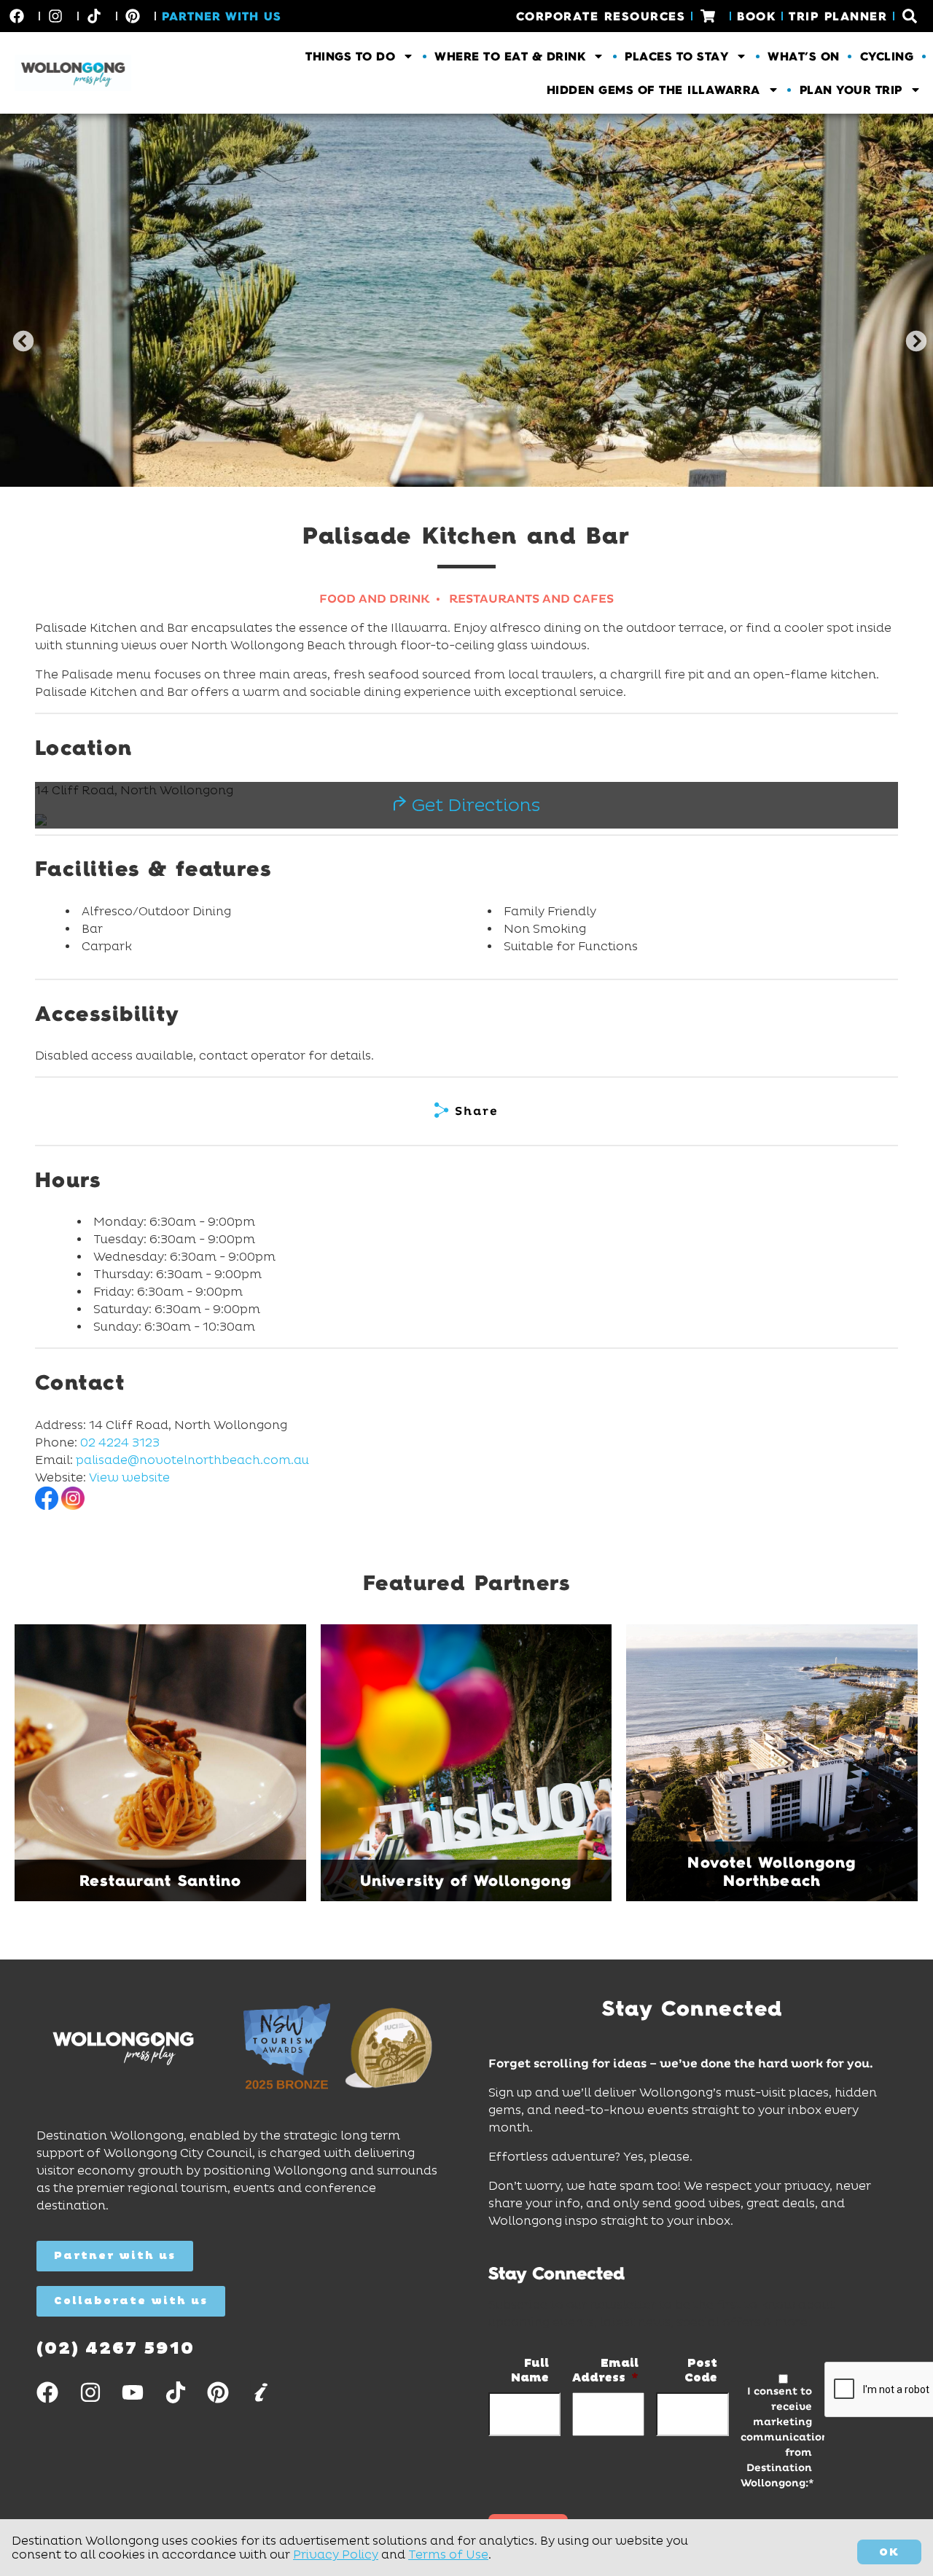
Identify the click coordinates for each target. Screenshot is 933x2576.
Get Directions (473, 805)
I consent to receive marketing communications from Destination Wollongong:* (776, 2437)
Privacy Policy (336, 2555)
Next (912, 337)
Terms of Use (448, 2555)
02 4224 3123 (120, 1442)
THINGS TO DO (350, 56)
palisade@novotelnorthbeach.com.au (192, 1460)
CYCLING (887, 56)
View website (129, 1477)
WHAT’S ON (804, 56)
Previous (19, 337)
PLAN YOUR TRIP (851, 90)
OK (889, 2552)
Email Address (605, 2371)
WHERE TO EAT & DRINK (510, 56)
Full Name (530, 2371)
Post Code (700, 2371)
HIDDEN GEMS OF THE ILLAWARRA (653, 90)
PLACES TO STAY (676, 56)
